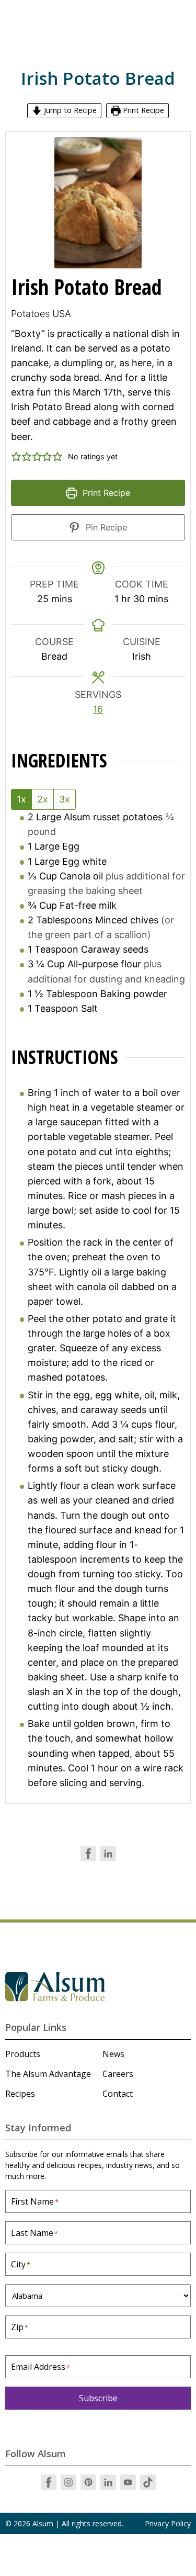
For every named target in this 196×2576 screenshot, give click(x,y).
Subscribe (98, 2398)
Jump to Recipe (69, 110)
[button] (16, 457)
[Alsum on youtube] (128, 2482)
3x (65, 799)
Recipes (20, 2094)
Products (23, 2054)
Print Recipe (142, 110)
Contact (118, 2094)
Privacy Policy (168, 2523)
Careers (118, 2074)
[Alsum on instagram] (68, 2482)
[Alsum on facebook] (49, 2482)
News (113, 2054)
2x (43, 799)
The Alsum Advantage (48, 2074)
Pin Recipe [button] (105, 527)
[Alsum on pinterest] (88, 2482)
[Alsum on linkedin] (108, 2482)
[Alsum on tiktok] (148, 2482)
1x (21, 799)
